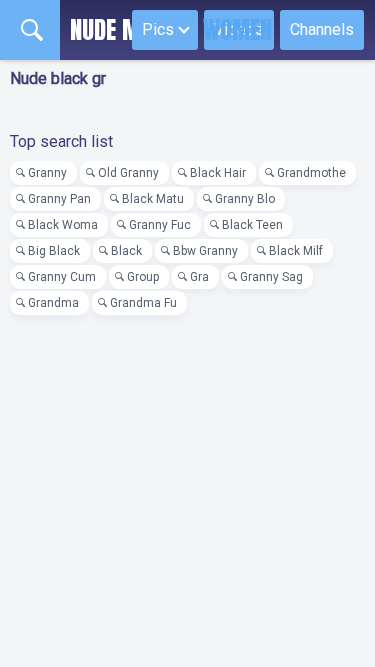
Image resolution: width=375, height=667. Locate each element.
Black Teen (252, 225)
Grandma (53, 303)
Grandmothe (311, 173)
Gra (199, 277)
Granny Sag (271, 277)
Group (143, 277)
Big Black (54, 251)
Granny (47, 173)
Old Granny (128, 173)
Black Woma (63, 225)
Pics (158, 29)
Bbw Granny (205, 251)
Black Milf (296, 251)
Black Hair (218, 173)
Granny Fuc (160, 225)
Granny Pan (59, 199)
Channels (322, 29)
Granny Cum (62, 277)
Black (126, 251)
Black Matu (153, 199)
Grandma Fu (143, 303)
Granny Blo (245, 199)
